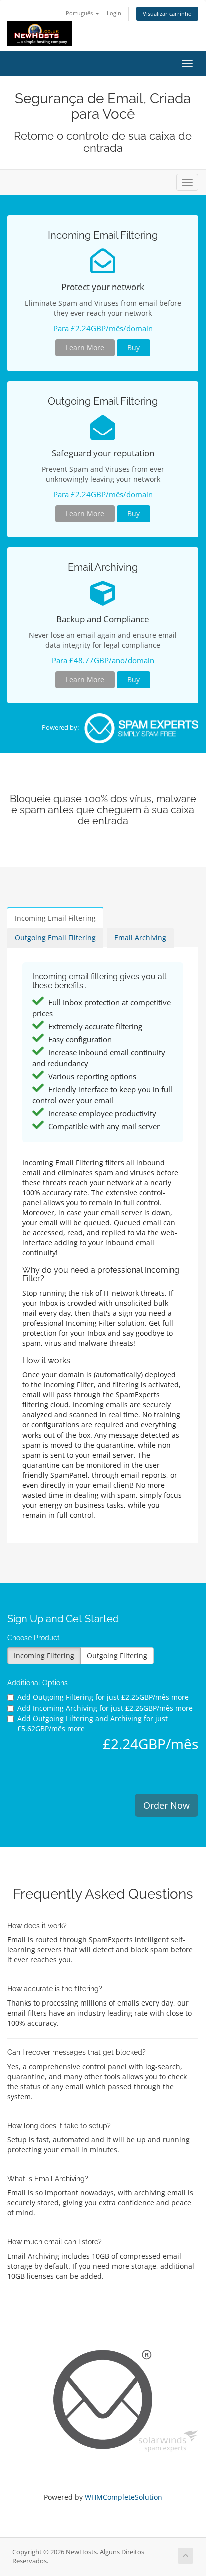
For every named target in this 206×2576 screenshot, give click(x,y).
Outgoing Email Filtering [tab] (55, 937)
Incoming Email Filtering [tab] (55, 918)
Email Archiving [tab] (140, 937)
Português (80, 13)
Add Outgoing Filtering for (103, 1697)
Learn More (85, 347)
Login (114, 13)
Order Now (167, 1805)
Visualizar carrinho (167, 13)
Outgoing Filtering (117, 1656)
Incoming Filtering (44, 1656)
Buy (134, 347)
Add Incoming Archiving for (105, 1708)
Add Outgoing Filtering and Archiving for (93, 1723)
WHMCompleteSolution (124, 2497)
